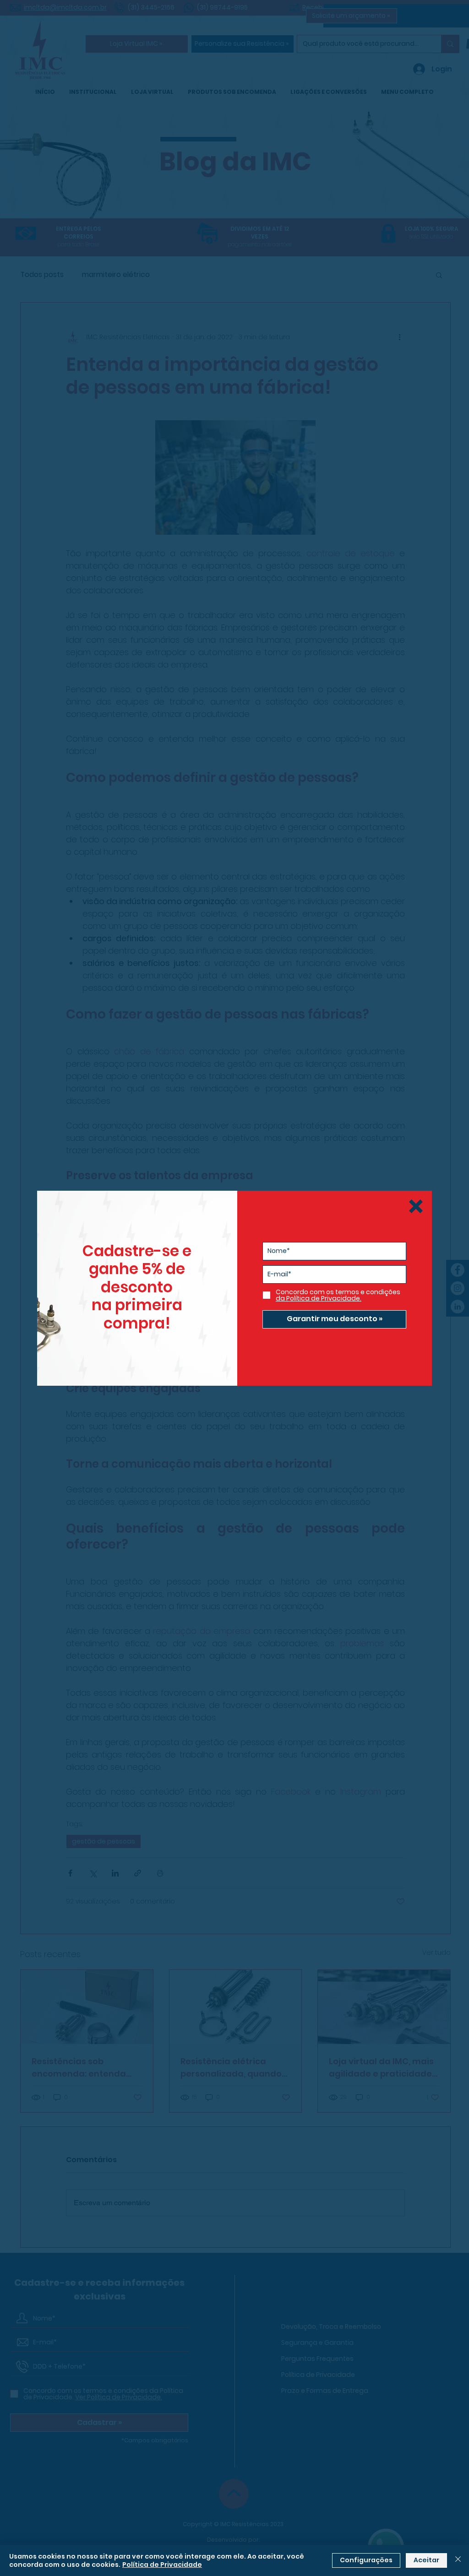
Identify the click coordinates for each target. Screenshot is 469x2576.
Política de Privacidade (162, 2565)
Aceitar (426, 2560)
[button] (416, 1206)
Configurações (366, 2560)
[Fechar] (458, 2560)
